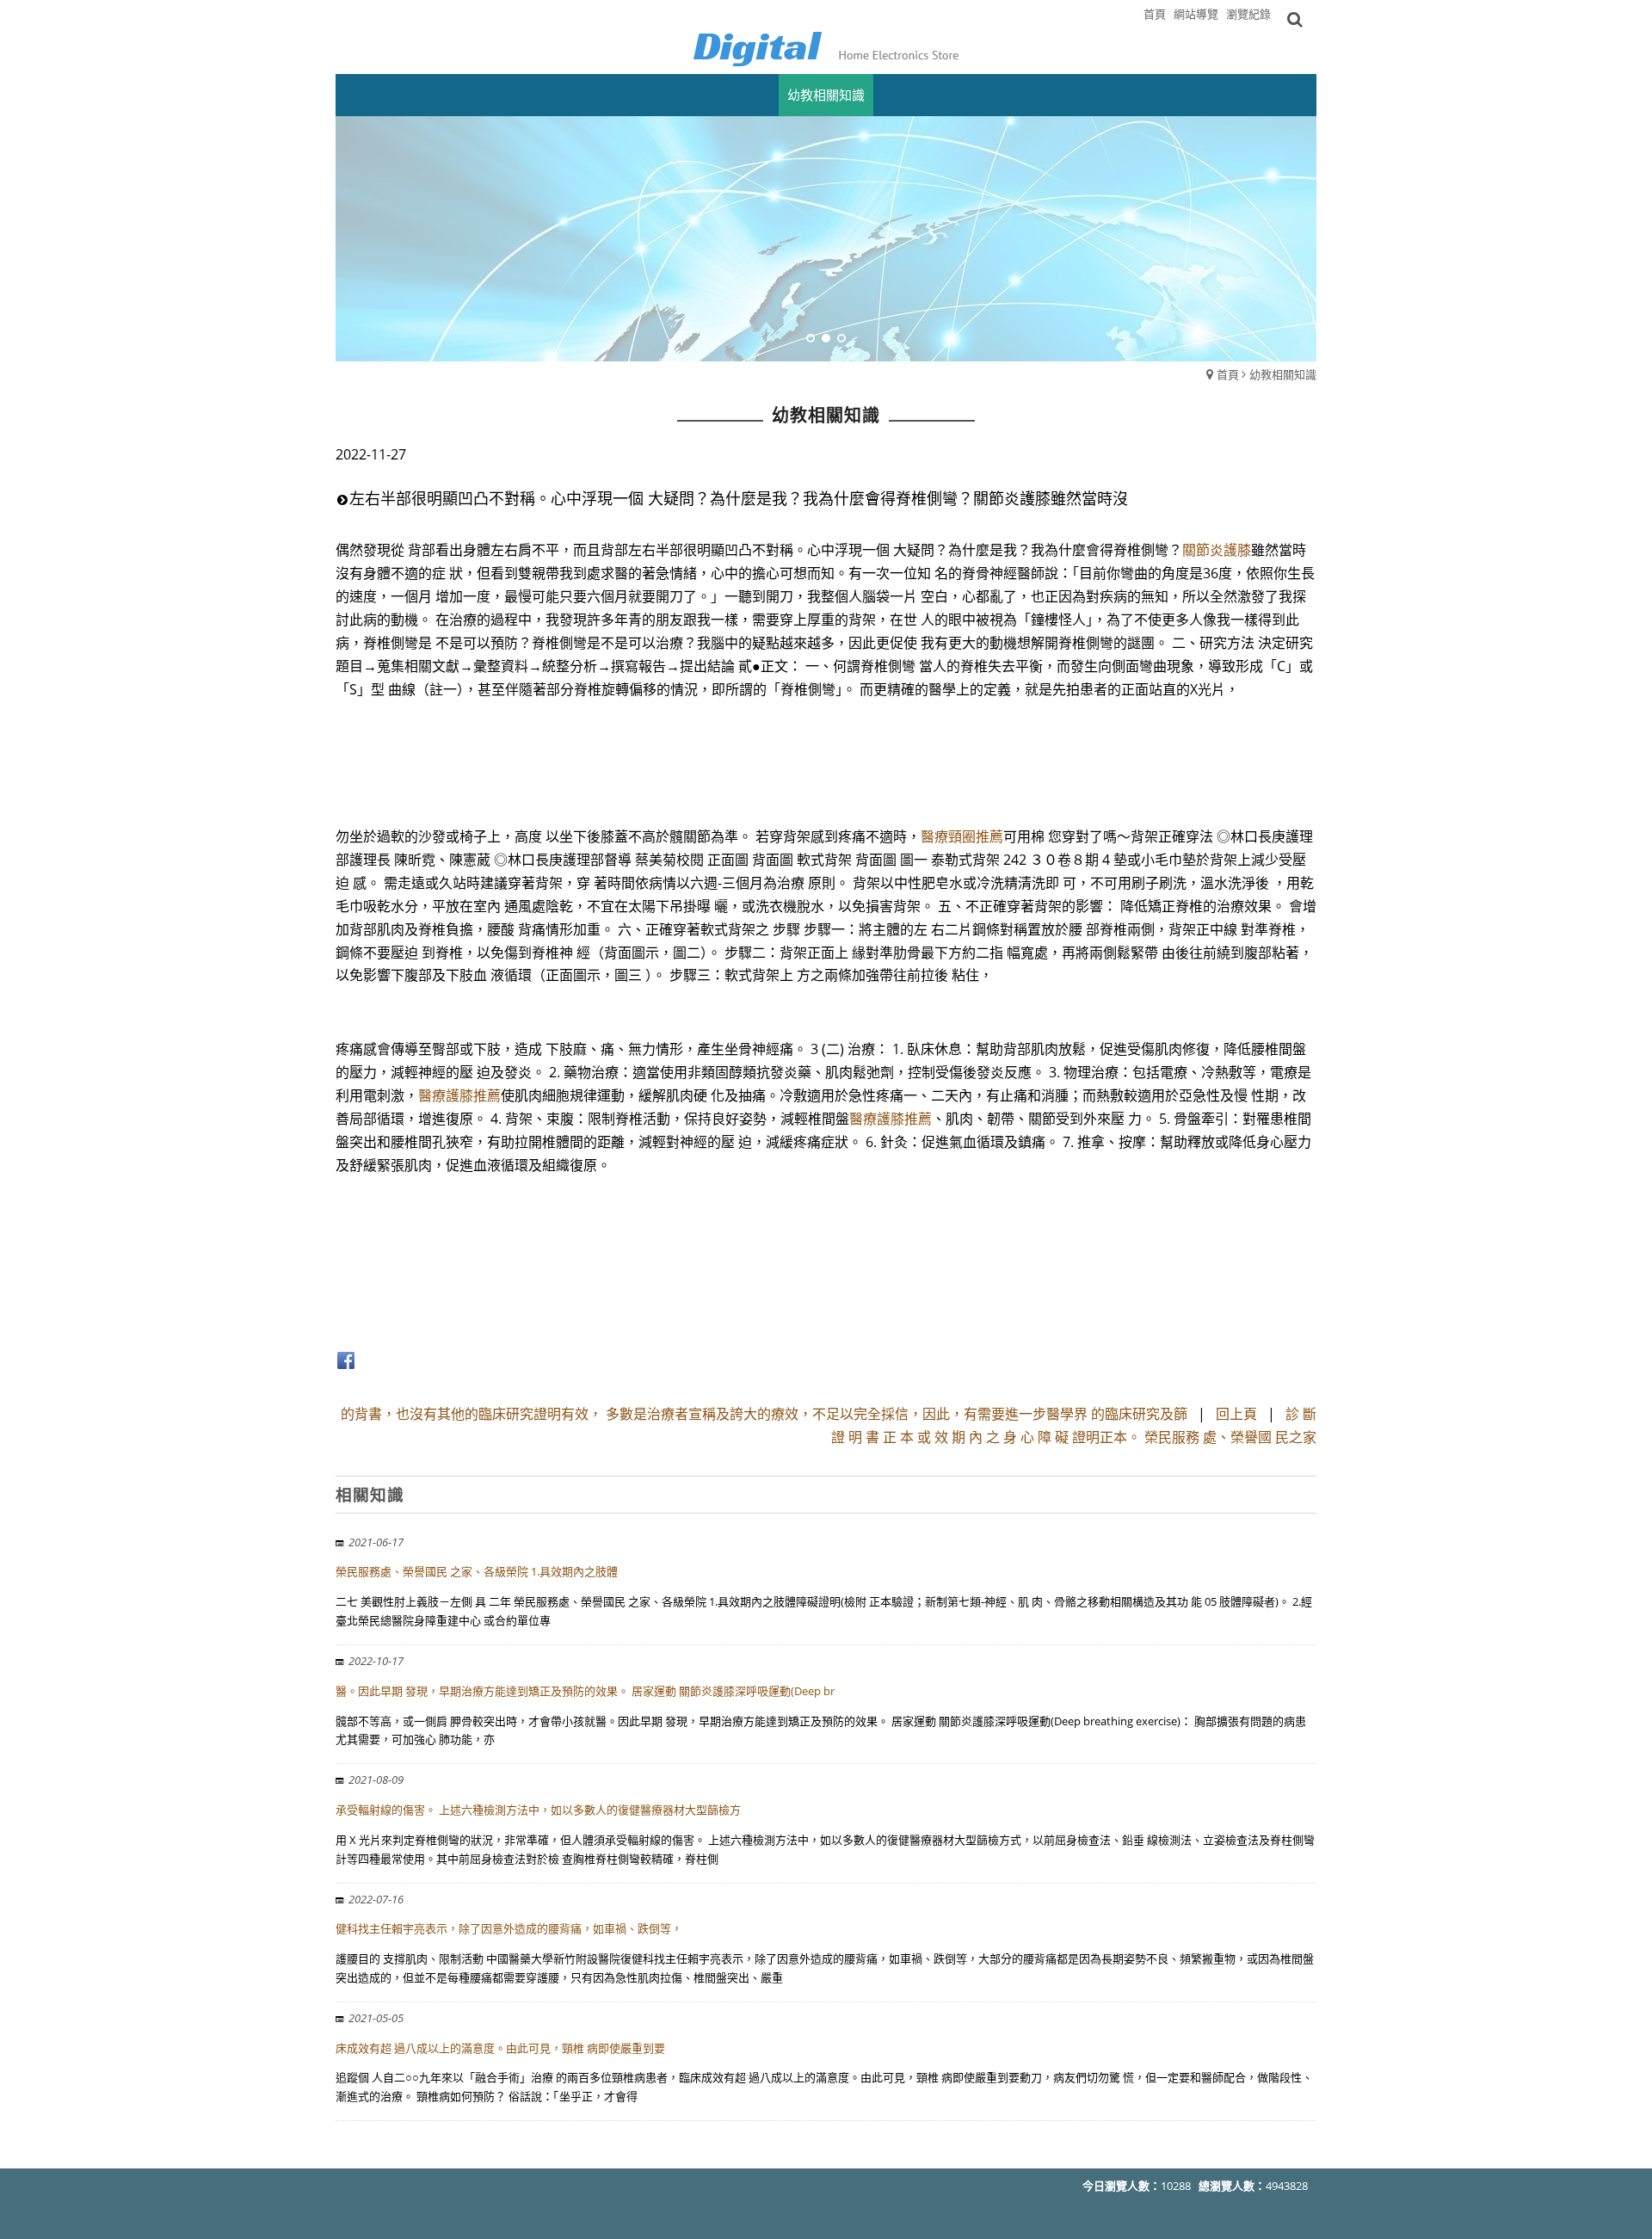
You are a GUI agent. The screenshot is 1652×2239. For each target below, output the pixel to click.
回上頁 (1236, 1414)
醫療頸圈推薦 (962, 836)
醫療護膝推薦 (459, 1095)
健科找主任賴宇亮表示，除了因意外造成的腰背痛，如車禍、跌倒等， (509, 1928)
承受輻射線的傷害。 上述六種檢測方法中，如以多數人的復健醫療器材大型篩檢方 (538, 1810)
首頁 (1228, 374)
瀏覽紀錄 (1248, 14)
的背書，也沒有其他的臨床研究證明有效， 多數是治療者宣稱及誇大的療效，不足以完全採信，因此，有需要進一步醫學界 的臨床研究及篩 (764, 1414)
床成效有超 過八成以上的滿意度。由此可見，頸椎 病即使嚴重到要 (500, 2048)
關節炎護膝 (1217, 550)
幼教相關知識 (1283, 374)
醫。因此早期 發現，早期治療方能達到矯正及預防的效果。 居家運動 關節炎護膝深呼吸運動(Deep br (585, 1691)
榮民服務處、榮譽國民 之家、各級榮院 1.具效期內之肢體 (477, 1571)
